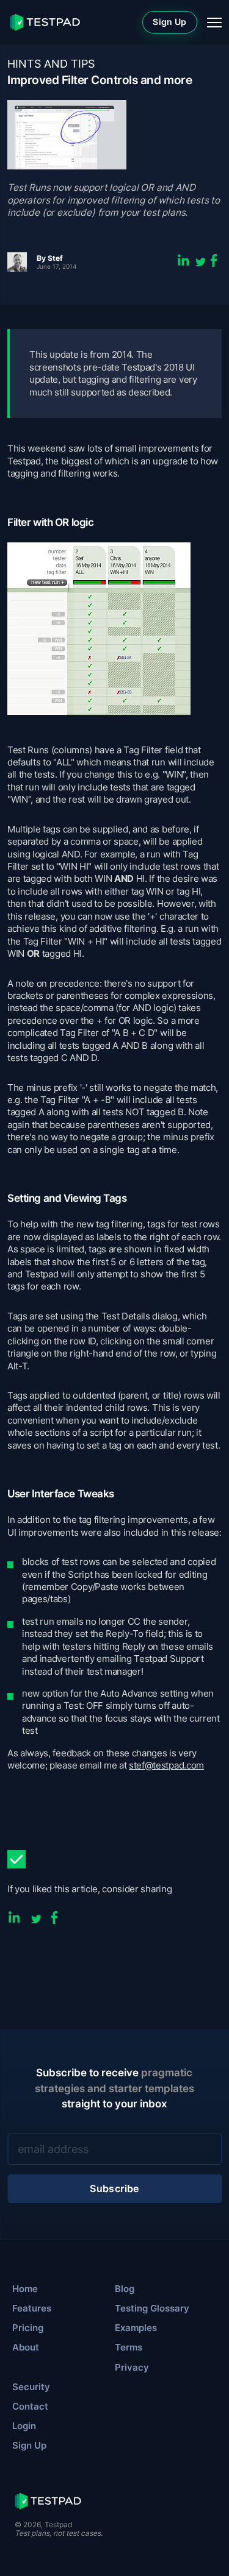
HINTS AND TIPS (51, 64)
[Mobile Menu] (214, 23)
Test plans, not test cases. (59, 2533)
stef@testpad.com (166, 1765)
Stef (55, 258)
